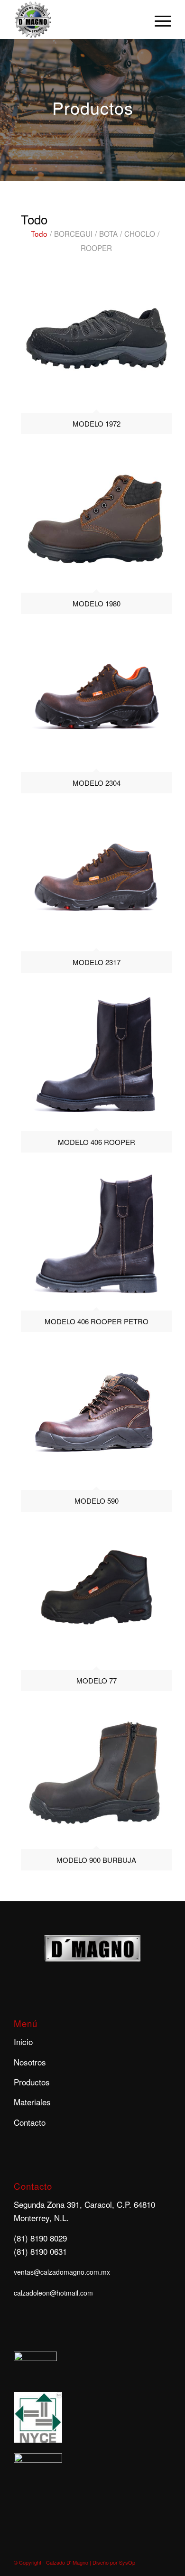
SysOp (127, 2562)
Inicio (23, 2041)
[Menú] (158, 19)
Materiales (32, 2102)
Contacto (30, 2122)
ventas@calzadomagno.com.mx (62, 2272)
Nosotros (30, 2062)
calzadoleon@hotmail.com (53, 2293)
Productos (32, 2082)
